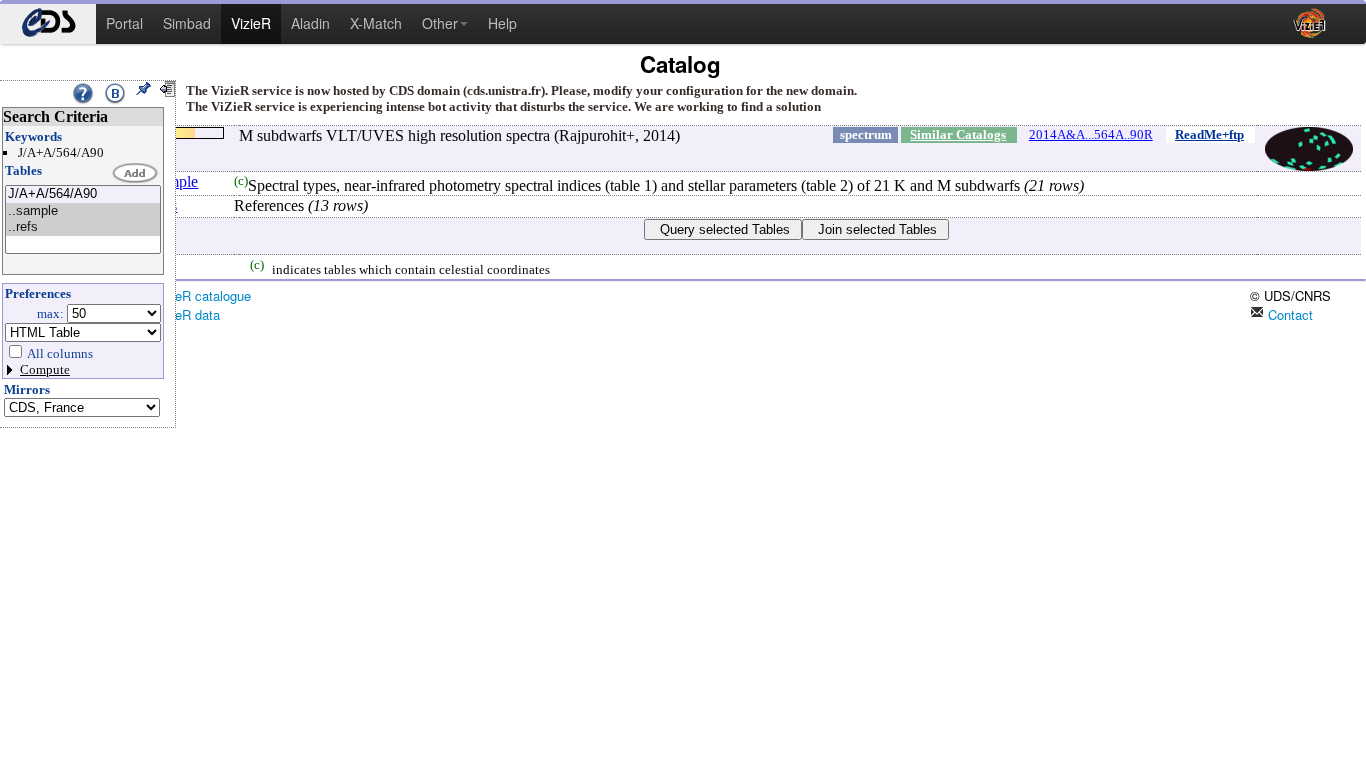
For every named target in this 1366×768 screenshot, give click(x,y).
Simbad (187, 23)
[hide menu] (167, 89)
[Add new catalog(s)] (136, 174)
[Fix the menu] (143, 89)
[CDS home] (48, 24)
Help (502, 23)
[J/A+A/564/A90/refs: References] (83, 227)
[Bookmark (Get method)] (115, 93)
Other (440, 23)
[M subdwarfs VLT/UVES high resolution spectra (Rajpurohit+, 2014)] (83, 194)
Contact (1288, 314)
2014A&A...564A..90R (1091, 134)
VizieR (251, 23)
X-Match (376, 23)
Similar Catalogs (958, 134)
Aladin (310, 23)
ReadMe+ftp (1209, 134)
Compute (45, 369)
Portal (124, 23)
